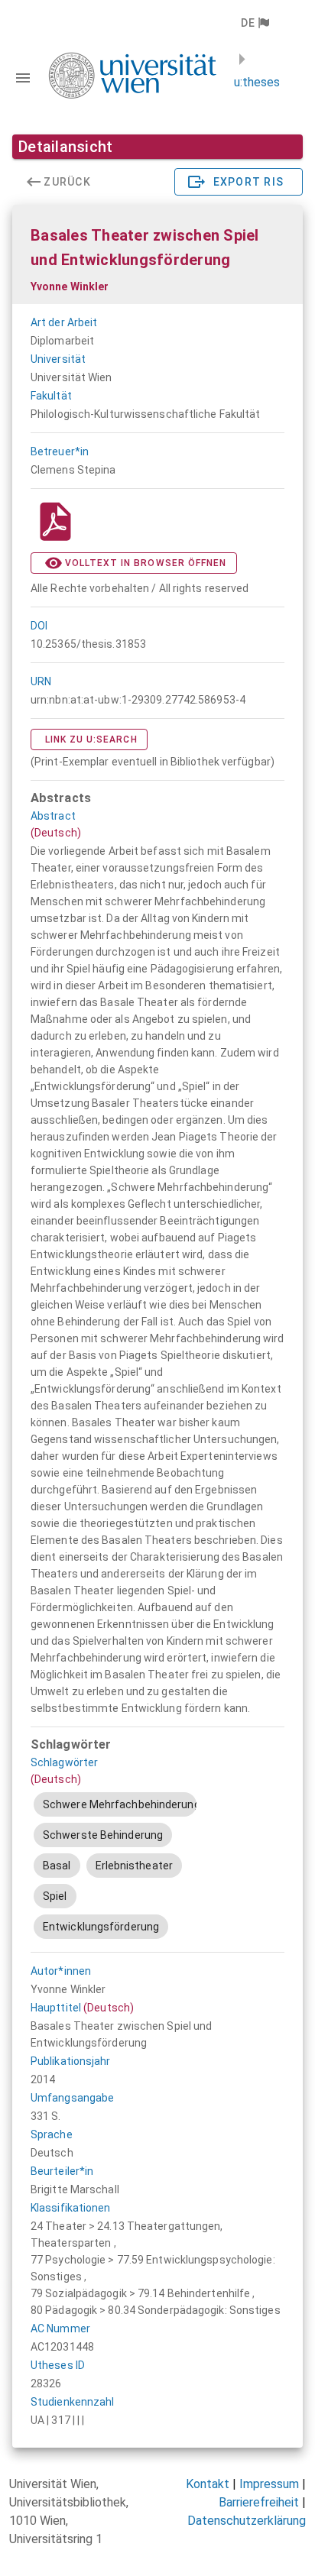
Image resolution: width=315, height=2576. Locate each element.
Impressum (269, 2484)
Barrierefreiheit (259, 2502)
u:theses (257, 82)
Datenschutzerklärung (247, 2521)
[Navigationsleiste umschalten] (23, 78)
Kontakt (208, 2484)
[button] (254, 23)
